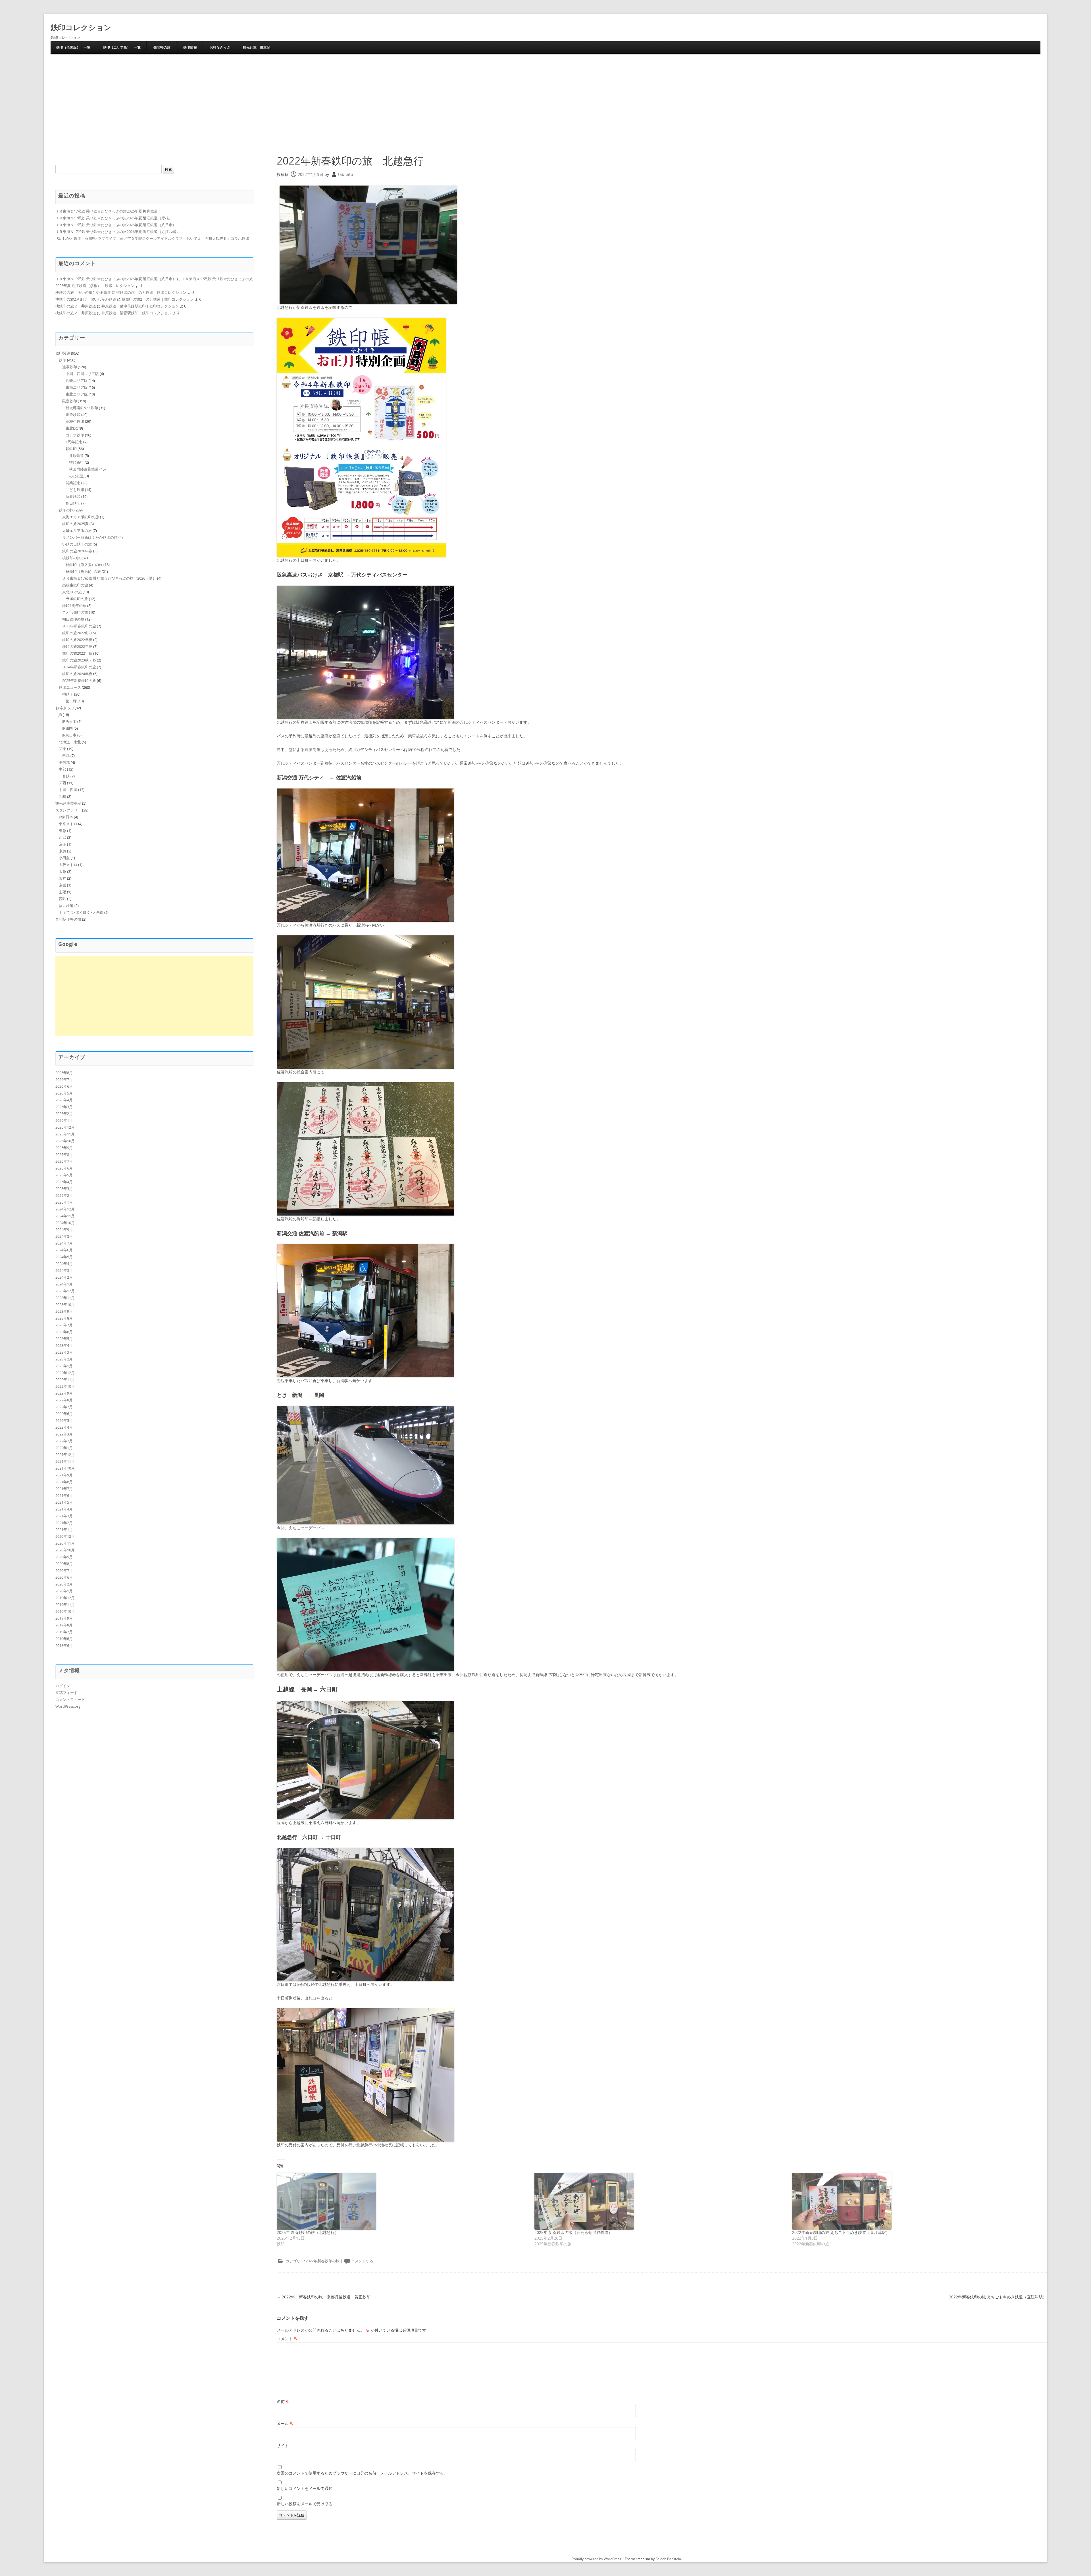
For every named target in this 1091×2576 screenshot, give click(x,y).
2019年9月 (64, 1618)
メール (285, 2424)
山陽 (63, 892)
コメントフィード (70, 1699)
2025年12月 (65, 1127)
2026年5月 (64, 1093)
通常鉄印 (70, 367)
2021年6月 (64, 1495)
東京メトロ (68, 824)
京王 (63, 844)
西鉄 (63, 899)
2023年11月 (65, 1298)
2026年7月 (64, 1079)
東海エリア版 (77, 387)
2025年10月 (65, 1141)
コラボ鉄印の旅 (75, 599)
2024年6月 (64, 1250)
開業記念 (73, 483)
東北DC (72, 428)
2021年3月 (64, 1516)
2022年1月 (64, 1448)
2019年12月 (65, 1598)
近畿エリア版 (77, 380)
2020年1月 (64, 1591)
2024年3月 (64, 1270)
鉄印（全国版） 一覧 (73, 47)
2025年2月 (64, 1195)
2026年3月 (64, 1107)
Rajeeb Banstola (668, 2559)
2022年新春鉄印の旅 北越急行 (350, 161)
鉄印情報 (190, 47)
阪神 (63, 878)
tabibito (345, 174)
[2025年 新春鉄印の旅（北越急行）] (403, 2201)
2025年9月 (64, 1148)
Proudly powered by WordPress (596, 2559)
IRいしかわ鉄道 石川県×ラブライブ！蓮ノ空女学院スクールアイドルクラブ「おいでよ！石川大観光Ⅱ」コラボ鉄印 (152, 238)
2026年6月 (64, 1086)
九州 (63, 796)
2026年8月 (64, 1073)
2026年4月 (64, 1100)
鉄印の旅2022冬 (75, 633)
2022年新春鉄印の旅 (323, 2261)
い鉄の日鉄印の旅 (77, 544)
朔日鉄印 (73, 503)
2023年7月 (64, 1325)
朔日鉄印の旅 (73, 619)
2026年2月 (64, 1114)
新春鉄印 (73, 496)
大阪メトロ (68, 865)
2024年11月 (65, 1216)
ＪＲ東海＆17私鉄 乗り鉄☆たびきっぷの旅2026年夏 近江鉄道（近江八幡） (118, 232)
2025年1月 (64, 1202)
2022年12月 (65, 1373)
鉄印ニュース (70, 687)
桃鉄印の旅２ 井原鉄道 (76, 306)
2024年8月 (64, 1236)
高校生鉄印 (75, 421)
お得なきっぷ (220, 47)
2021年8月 (64, 1482)
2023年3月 (64, 1352)
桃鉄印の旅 (71, 558)
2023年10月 (65, 1304)
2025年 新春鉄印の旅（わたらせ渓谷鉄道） (573, 2232)
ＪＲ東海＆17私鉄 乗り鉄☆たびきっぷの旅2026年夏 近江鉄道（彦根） (114, 218)
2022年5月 (64, 1420)
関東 (63, 749)
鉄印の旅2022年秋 (77, 653)
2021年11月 (65, 1461)
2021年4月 (64, 1509)
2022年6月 (64, 1414)
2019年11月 (65, 1605)
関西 (63, 783)
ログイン (63, 1686)
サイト (283, 2445)
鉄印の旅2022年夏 (77, 646)
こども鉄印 (75, 490)
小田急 (64, 858)
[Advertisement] (545, 103)
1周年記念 (74, 442)
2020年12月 (65, 1536)
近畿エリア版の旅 (77, 530)
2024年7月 (64, 1243)
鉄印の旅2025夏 (75, 524)
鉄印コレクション (81, 27)
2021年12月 (65, 1455)
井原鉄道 (76, 455)
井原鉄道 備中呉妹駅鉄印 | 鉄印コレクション (140, 306)
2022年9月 (64, 1393)
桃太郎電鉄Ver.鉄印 (82, 408)
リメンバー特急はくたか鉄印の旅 (90, 537)
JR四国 (67, 728)
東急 (63, 831)
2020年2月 (64, 1584)
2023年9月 (64, 1311)
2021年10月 (65, 1468)
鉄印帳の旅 (162, 47)
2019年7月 (64, 1632)
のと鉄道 (76, 476)
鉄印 (63, 360)
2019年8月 (64, 1625)
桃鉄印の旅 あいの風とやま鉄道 (83, 292)
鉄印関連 (63, 353)
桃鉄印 (68, 694)
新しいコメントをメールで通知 (305, 2488)
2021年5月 (64, 1502)
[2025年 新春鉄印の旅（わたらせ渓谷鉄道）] (660, 2201)
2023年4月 (64, 1345)
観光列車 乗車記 (257, 47)
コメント (287, 2339)
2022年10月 (65, 1386)
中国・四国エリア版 (82, 374)
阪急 (63, 871)
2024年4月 (64, 1264)
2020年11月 (65, 1543)
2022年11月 (65, 1379)
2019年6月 (64, 1639)
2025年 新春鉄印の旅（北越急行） (308, 2232)
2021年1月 (64, 1530)
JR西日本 (69, 721)
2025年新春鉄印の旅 (79, 681)
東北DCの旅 (72, 592)
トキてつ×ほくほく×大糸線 (81, 912)
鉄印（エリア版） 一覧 (122, 47)
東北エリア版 (77, 394)
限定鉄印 (70, 401)
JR (60, 715)
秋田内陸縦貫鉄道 (84, 469)
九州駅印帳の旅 (68, 919)
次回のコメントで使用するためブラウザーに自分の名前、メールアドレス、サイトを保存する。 (362, 2473)
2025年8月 (64, 1154)
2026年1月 (64, 1120)
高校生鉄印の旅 (75, 585)
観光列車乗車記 (68, 803)
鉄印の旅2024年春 (77, 674)
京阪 (63, 885)
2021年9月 (64, 1475)
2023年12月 (65, 1291)
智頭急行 (76, 462)
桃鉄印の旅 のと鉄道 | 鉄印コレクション (151, 292)
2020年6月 (64, 1577)
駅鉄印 (71, 449)
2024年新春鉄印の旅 (79, 667)
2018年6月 (64, 1645)
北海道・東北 (70, 742)
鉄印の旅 (66, 510)
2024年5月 (64, 1257)
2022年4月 (64, 1427)
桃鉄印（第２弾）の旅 (84, 565)
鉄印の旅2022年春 (77, 640)
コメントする (362, 2261)
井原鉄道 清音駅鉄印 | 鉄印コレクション (137, 313)
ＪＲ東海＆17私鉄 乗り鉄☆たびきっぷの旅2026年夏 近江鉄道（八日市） (116, 225)
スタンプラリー (68, 810)
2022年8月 (64, 1400)
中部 (63, 769)
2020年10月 (65, 1550)
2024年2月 (64, 1277)
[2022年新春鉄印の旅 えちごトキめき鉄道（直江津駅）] (918, 2201)
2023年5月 (64, 1339)
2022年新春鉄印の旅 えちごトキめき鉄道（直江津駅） (841, 2232)
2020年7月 (64, 1570)
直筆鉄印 (73, 415)
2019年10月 (65, 1611)
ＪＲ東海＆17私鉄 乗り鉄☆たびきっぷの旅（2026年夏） (109, 578)
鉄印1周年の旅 (74, 605)
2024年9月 (64, 1229)
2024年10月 (65, 1223)
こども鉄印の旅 (75, 612)
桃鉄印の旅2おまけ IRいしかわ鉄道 (86, 299)
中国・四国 (68, 790)
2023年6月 (64, 1332)
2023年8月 (64, 1318)
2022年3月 (64, 1434)
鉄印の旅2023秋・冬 (79, 660)
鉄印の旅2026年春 (77, 551)
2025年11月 (65, 1134)
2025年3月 (64, 1189)
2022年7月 (64, 1407)
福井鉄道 (66, 906)
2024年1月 (64, 1284)
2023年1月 (64, 1366)
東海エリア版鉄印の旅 (81, 517)
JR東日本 (69, 735)
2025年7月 (64, 1161)
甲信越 (64, 762)
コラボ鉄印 (75, 435)
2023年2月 (64, 1359)
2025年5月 (64, 1175)
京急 (63, 851)
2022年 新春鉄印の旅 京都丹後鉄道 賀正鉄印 (324, 2297)
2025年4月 (64, 1182)
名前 (283, 2401)
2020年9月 (64, 1557)
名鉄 (66, 776)
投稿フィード (66, 1693)
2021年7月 (64, 1489)
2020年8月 (64, 1564)
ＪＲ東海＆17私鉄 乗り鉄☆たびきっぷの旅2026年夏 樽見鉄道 (107, 211)
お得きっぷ (65, 708)
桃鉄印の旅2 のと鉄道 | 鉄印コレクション (158, 299)
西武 (66, 756)
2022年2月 (64, 1441)
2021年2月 (64, 1523)
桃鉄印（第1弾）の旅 (83, 571)
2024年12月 (65, 1209)
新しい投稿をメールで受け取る (305, 2504)
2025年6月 (64, 1168)
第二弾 (71, 701)
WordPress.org (68, 1706)
